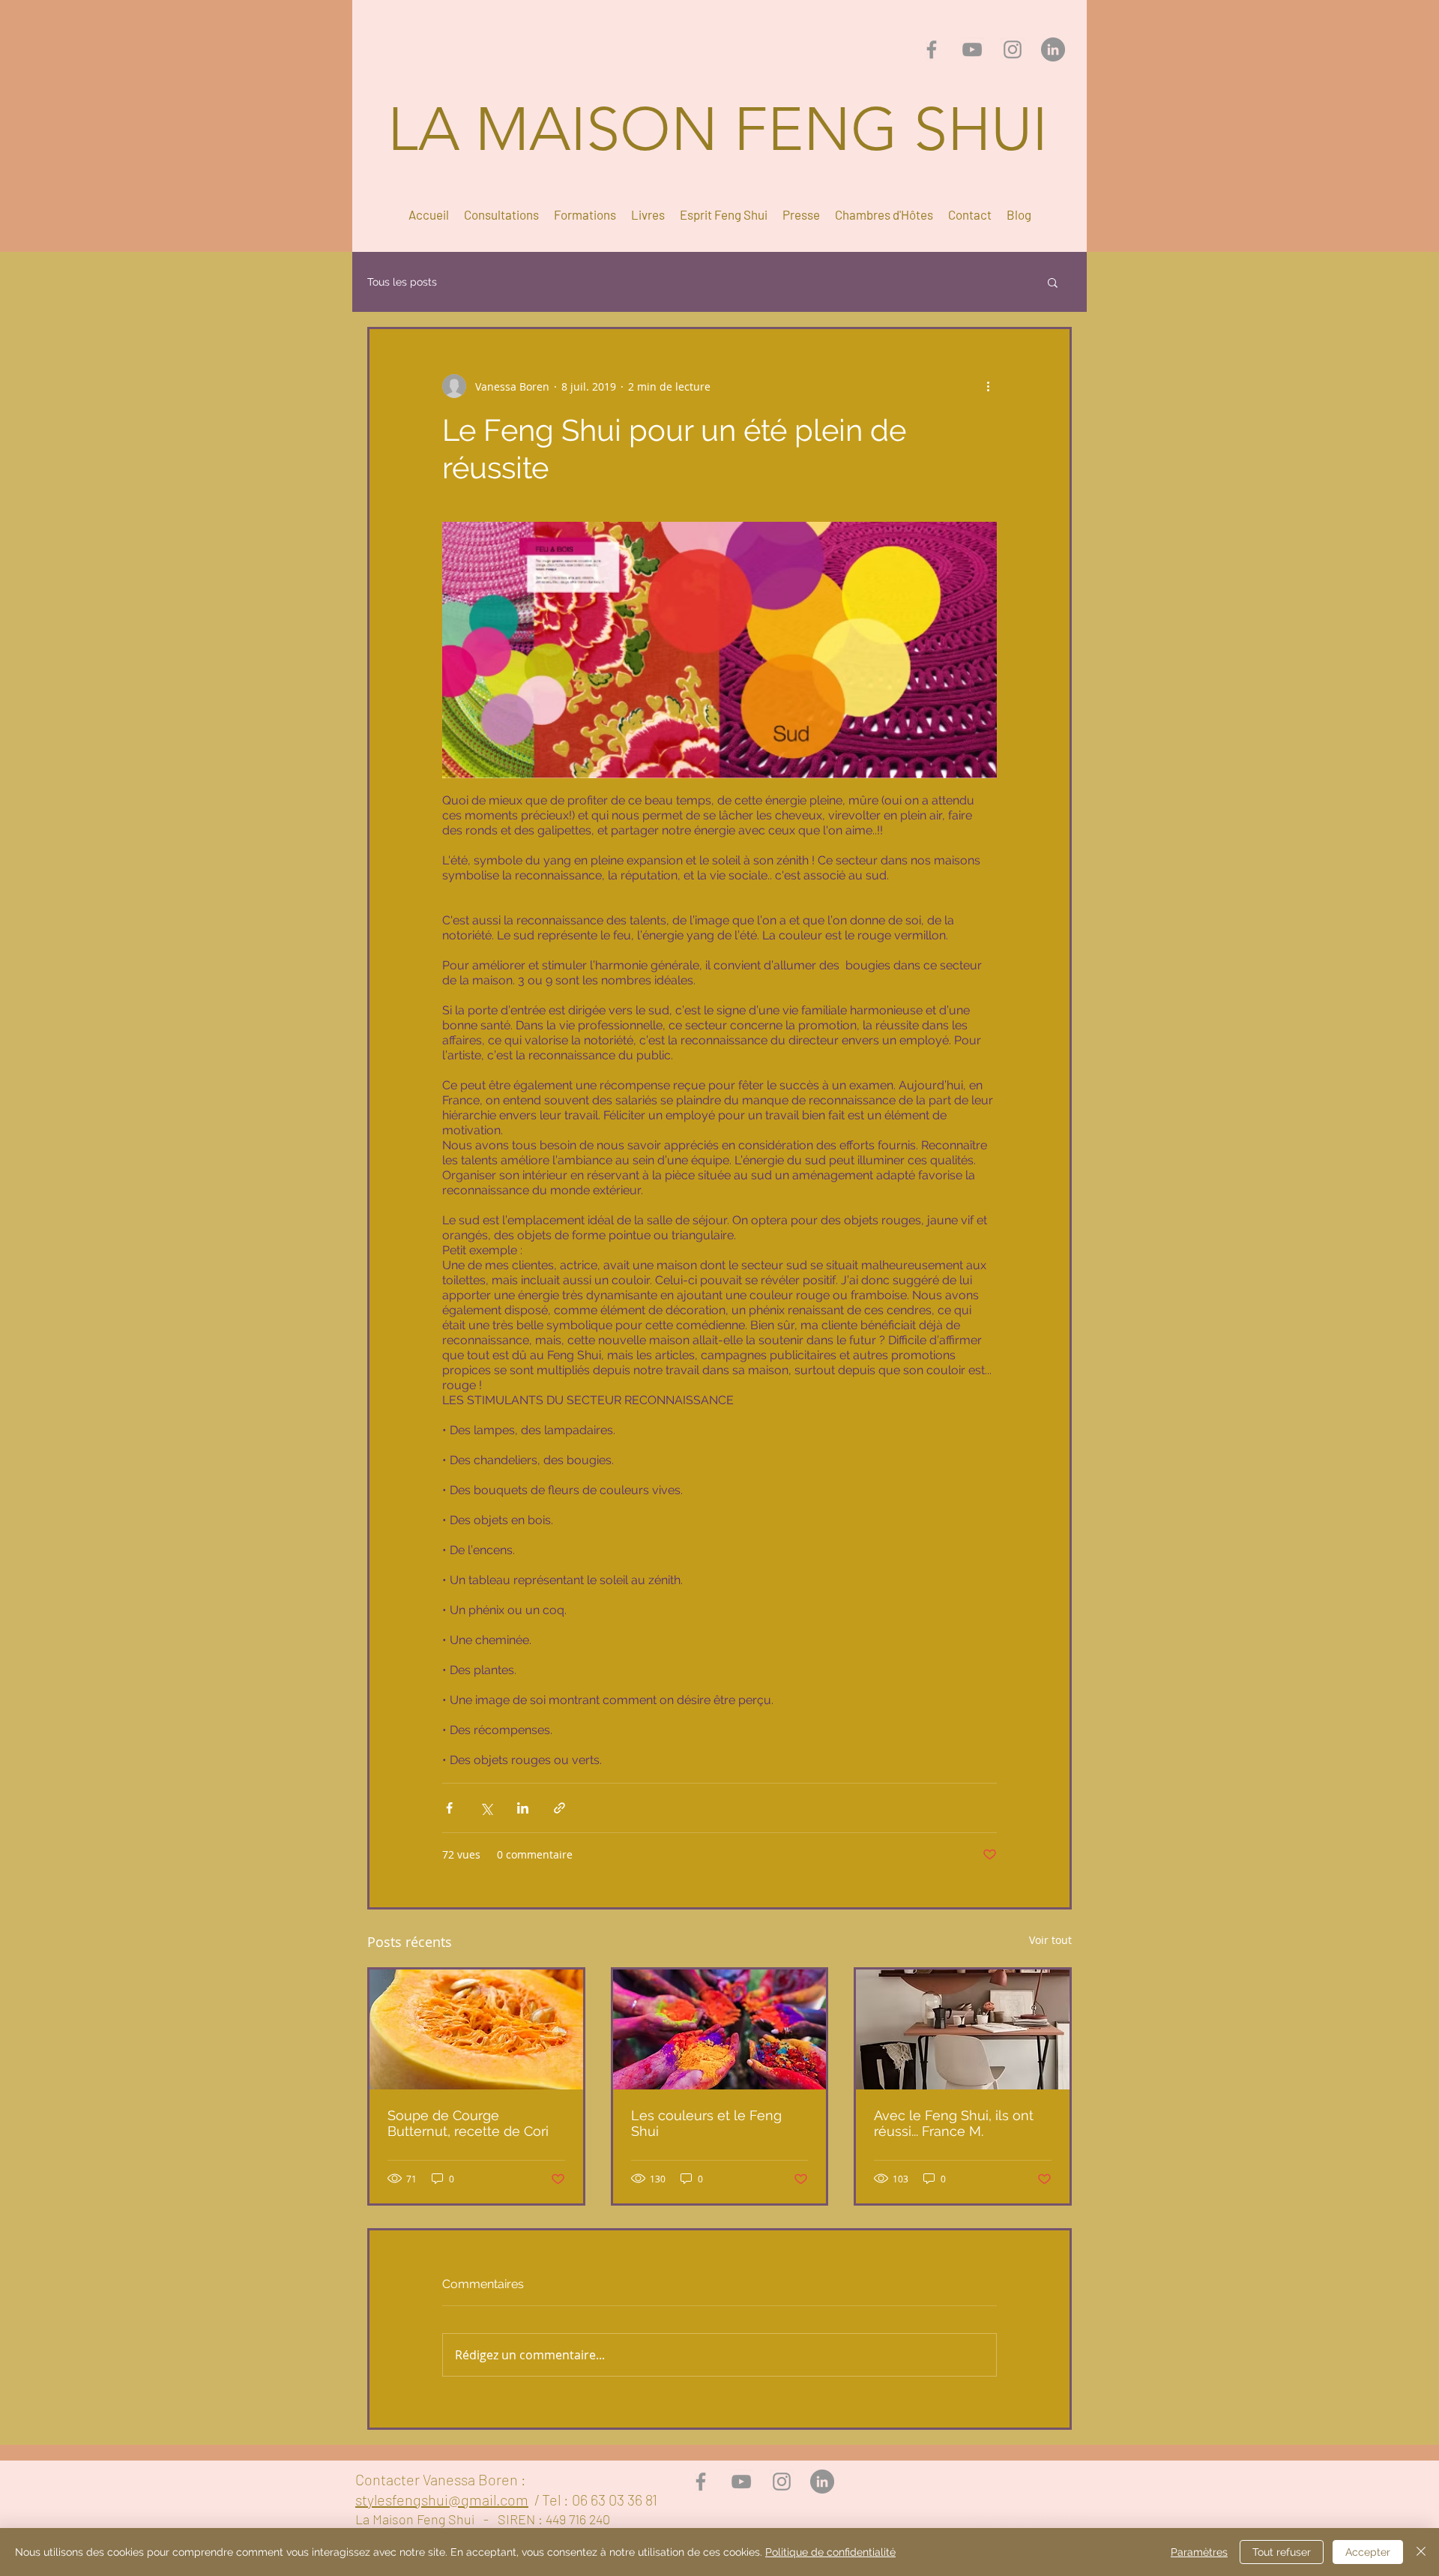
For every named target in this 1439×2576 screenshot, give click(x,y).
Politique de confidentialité (830, 2552)
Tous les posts (402, 282)
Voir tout (1050, 1940)
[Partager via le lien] (559, 1808)
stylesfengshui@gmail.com (442, 2500)
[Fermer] (1421, 2552)
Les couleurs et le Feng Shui (706, 2123)
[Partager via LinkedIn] (523, 1808)
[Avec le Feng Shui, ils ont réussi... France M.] (963, 2029)
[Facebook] (932, 49)
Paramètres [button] (1199, 2552)
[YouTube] (972, 49)
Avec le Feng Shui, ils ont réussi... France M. (954, 2123)
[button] (1053, 282)
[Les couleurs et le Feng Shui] (720, 2029)
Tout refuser (1282, 2552)
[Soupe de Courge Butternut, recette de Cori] (476, 2029)
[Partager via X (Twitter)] (486, 1808)
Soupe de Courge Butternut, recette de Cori (468, 2123)
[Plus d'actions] (988, 386)
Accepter (1368, 2552)
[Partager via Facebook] (449, 1808)
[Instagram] (1013, 49)
